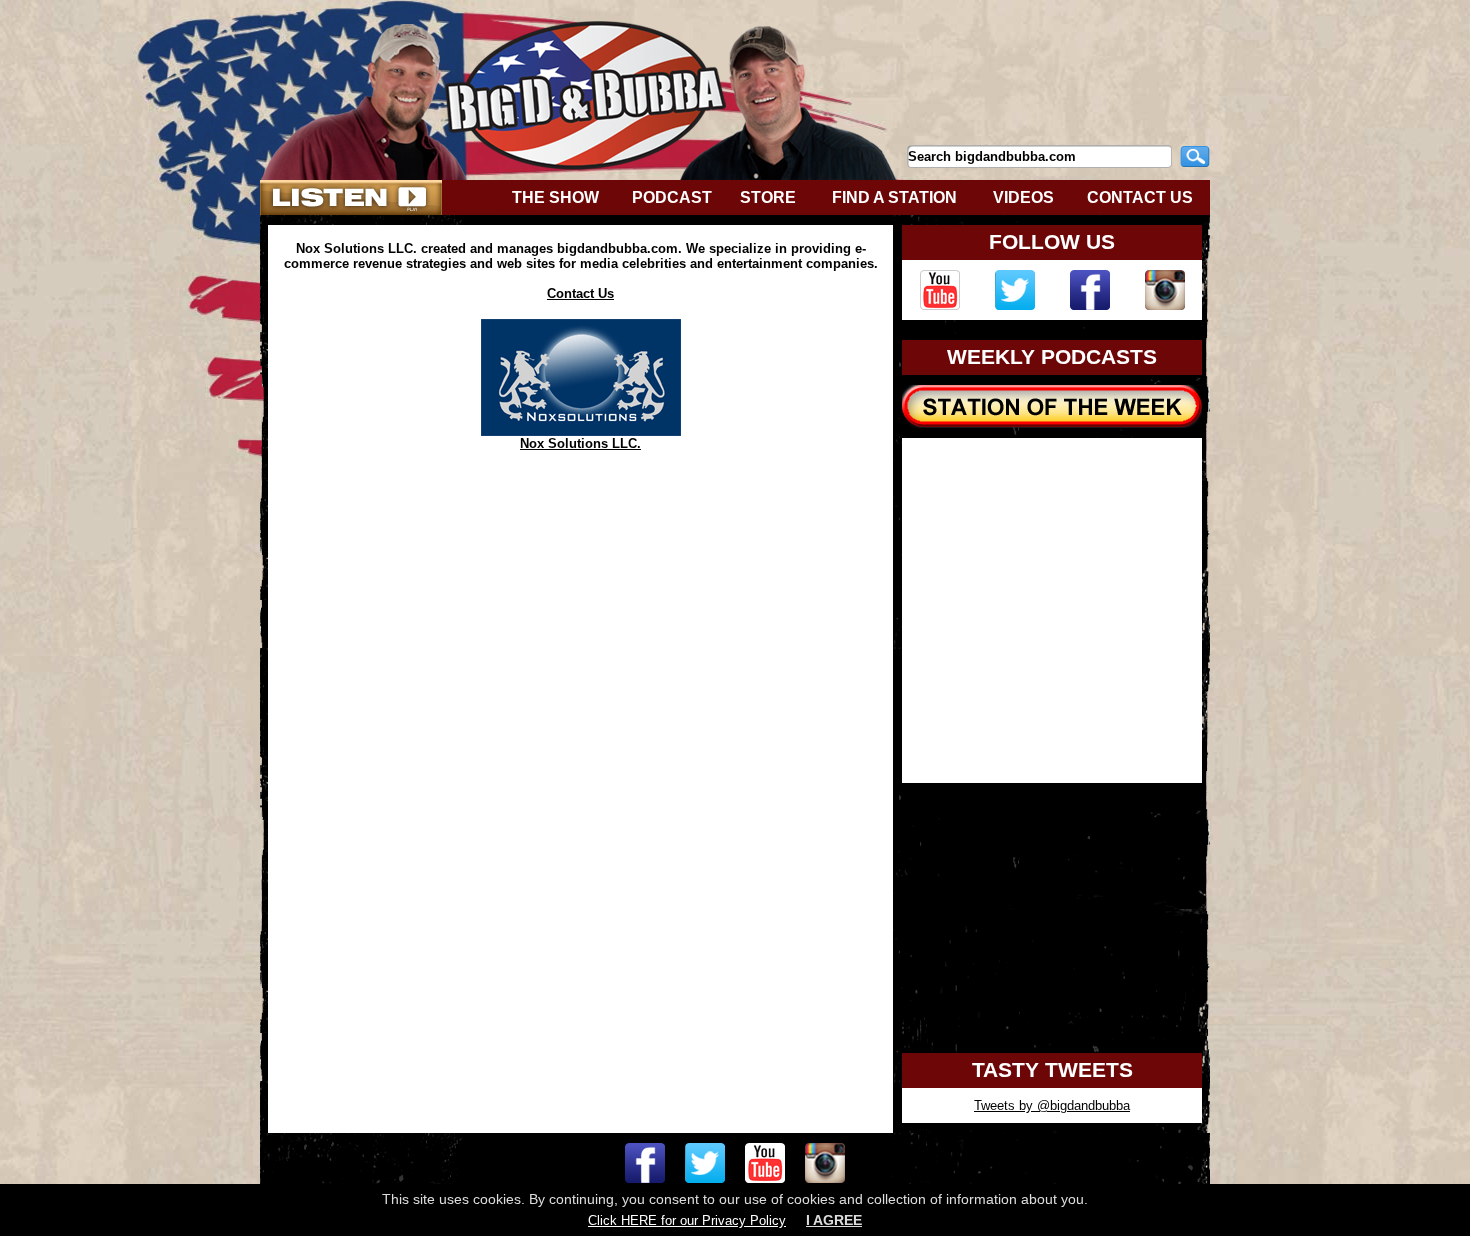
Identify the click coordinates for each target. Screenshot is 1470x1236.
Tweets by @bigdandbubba (1052, 1105)
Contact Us (580, 293)
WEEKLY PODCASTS (1052, 357)
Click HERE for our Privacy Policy (687, 1220)
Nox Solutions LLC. (580, 443)
